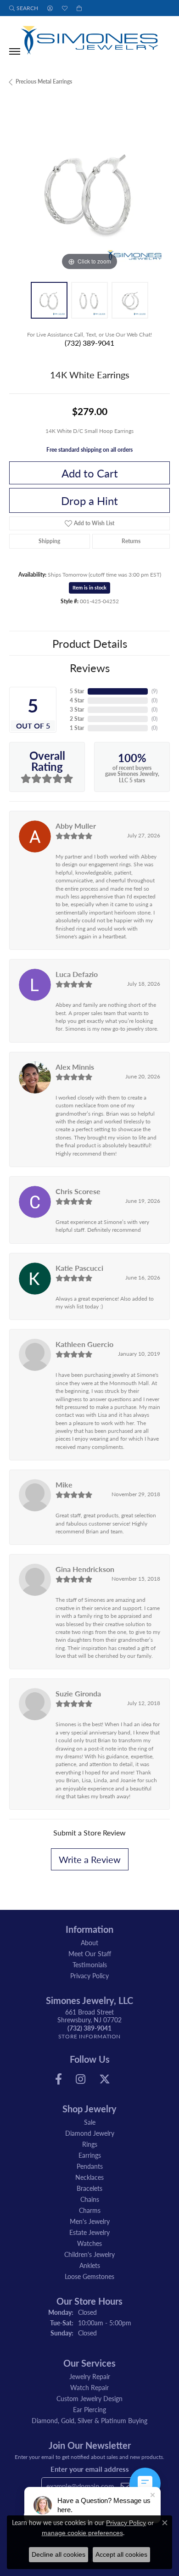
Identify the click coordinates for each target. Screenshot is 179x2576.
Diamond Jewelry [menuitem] (90, 2133)
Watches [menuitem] (89, 2243)
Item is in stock (89, 587)
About (89, 1942)
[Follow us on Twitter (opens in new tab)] (105, 2079)
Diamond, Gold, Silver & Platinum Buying (89, 2420)
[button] (24, 8)
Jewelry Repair (90, 2376)
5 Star (77, 691)
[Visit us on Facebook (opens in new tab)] (59, 2079)
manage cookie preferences (82, 2533)
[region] (89, 192)
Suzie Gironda (78, 1693)
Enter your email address (90, 2469)
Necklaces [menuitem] (89, 2177)
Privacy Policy (89, 1975)
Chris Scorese (78, 1191)
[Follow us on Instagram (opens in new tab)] (81, 2079)
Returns (131, 541)
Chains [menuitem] (90, 2199)
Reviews (90, 668)
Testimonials (90, 1964)
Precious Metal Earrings (44, 81)
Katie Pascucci (79, 1268)
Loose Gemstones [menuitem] (89, 2276)
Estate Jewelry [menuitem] (89, 2232)
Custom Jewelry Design (89, 2398)
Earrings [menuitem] (90, 2155)
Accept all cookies (121, 2554)
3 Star (77, 710)
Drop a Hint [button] (89, 500)
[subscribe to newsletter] (125, 2486)
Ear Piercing (89, 2409)
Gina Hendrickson (85, 1569)
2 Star (77, 719)
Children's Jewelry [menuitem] (89, 2254)
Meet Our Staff (90, 1953)
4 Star (77, 700)
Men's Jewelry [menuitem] (90, 2221)
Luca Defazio (77, 974)
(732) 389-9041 (89, 343)
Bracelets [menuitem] (89, 2188)
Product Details (90, 643)
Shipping (49, 541)
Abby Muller (76, 826)
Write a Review (90, 1859)
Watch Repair (89, 2387)
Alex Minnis (75, 1067)
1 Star (77, 728)
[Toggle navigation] (15, 51)
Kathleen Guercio (84, 1344)
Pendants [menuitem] (90, 2166)
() (154, 691)
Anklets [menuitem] (90, 2265)
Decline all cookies (59, 2554)
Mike (64, 1484)
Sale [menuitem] (90, 2122)
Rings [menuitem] (90, 2144)
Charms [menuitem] (90, 2210)
